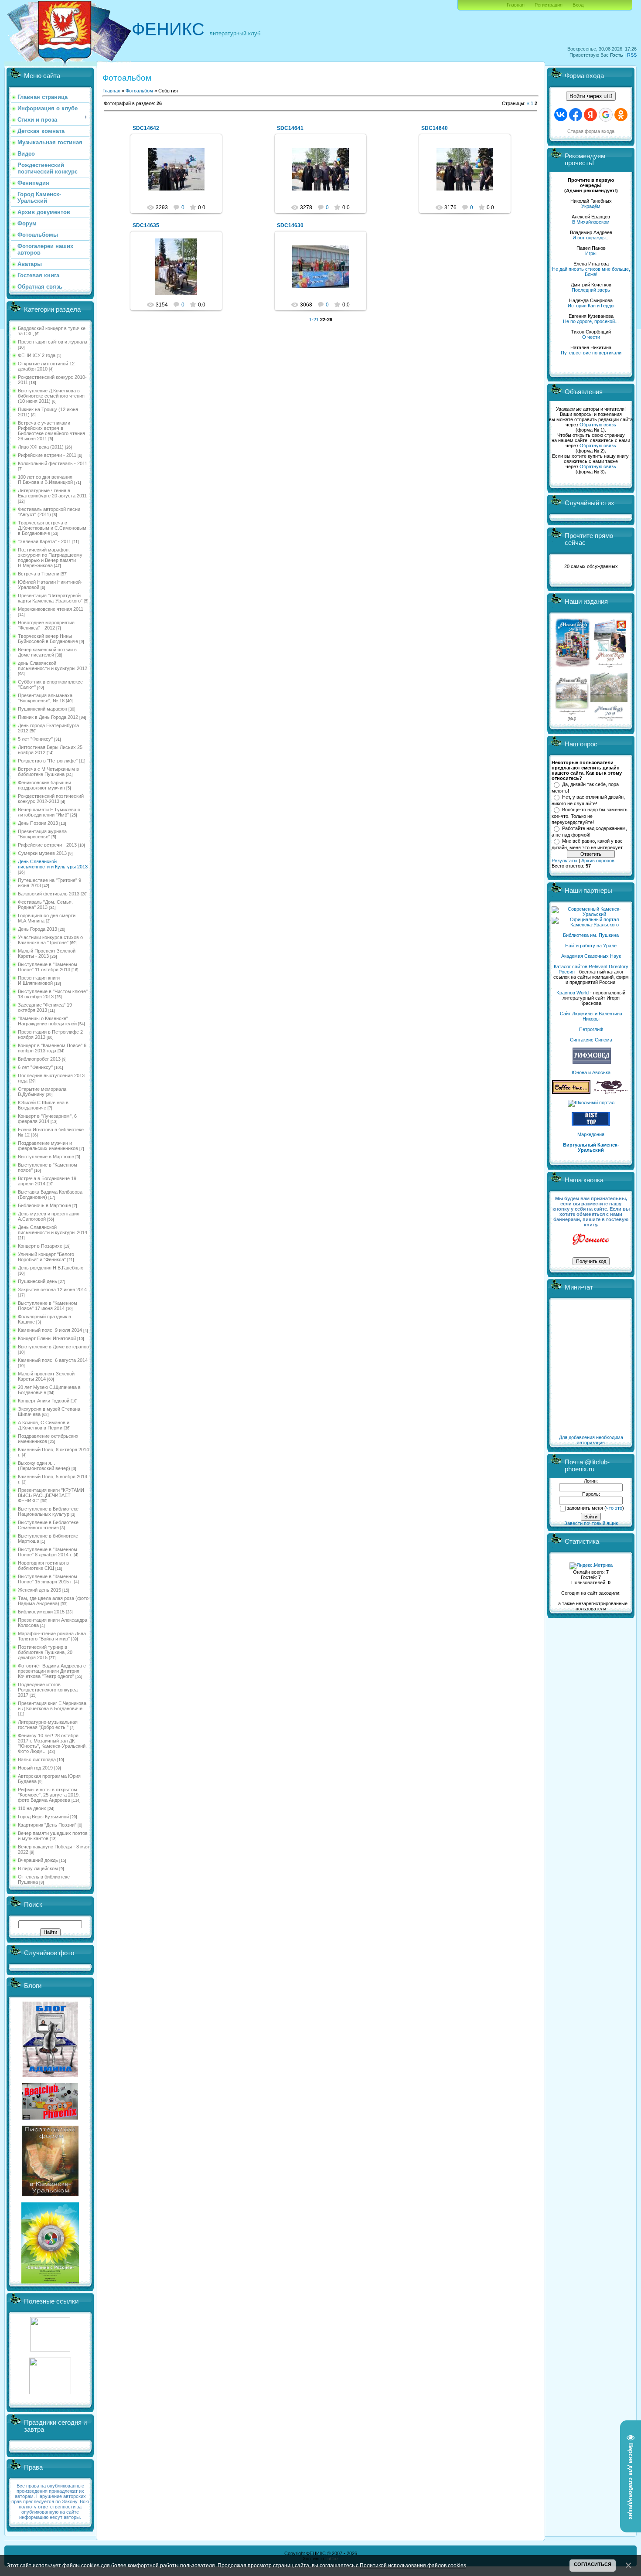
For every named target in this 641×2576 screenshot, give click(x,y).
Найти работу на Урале (591, 946)
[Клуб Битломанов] (50, 2118)
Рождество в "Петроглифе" (48, 761)
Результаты (564, 861)
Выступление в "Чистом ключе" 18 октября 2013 (53, 994)
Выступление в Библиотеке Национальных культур (48, 1511)
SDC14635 (146, 225)
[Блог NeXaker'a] (50, 2075)
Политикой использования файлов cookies (413, 2565)
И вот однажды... (591, 238)
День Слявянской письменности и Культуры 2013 (53, 864)
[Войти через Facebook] (576, 115)
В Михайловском (591, 222)
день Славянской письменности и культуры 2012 (53, 666)
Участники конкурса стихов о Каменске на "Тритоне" (50, 940)
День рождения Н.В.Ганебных (51, 1268)
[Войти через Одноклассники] (621, 115)
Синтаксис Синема (591, 1040)
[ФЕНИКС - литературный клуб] (591, 1240)
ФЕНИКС (168, 29)
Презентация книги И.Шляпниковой (39, 980)
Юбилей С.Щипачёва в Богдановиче (43, 1105)
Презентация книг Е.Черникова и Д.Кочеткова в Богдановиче (52, 1706)
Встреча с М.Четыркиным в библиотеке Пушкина (48, 772)
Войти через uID (591, 96)
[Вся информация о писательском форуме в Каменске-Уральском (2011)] (50, 2195)
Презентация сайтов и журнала (53, 342)
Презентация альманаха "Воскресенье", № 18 (45, 698)
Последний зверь (591, 290)
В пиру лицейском (38, 1868)
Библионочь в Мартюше (44, 1205)
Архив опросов (598, 861)
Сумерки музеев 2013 (42, 853)
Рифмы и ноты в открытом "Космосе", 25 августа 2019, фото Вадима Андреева (49, 1795)
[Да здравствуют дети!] (611, 1092)
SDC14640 (435, 128)
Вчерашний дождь (38, 1860)
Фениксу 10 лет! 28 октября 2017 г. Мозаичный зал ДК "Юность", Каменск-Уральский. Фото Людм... (52, 1743)
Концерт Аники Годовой (44, 1401)
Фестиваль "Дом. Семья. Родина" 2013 (45, 905)
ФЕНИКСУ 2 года (37, 355)
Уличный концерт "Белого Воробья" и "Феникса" (46, 1257)
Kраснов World (573, 993)
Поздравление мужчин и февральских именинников (48, 1146)
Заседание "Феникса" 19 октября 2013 (45, 1007)
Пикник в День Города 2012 (48, 717)
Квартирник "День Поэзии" (47, 1825)
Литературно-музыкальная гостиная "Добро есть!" (48, 1725)
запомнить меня (585, 1508)
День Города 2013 (38, 929)
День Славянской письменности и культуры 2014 (53, 1230)
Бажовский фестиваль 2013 (49, 894)
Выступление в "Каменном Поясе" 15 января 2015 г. (48, 1579)
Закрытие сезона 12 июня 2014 (52, 1290)
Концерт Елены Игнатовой (47, 1338)
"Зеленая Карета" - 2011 (44, 541)
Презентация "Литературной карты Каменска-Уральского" (50, 598)
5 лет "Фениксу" (35, 739)
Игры (591, 253)
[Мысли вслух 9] (609, 719)
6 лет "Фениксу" (35, 1067)
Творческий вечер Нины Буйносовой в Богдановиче (48, 639)
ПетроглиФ (591, 1029)
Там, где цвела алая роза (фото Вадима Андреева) (53, 1601)
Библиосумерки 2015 (41, 1612)
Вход (578, 5)
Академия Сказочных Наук (591, 956)
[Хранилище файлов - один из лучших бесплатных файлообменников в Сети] (50, 2392)
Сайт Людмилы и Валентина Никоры (591, 1016)
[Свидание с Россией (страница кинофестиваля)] (50, 2282)
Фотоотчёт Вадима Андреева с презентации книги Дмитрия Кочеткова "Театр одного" (52, 1671)
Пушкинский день (38, 1281)
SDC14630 (290, 225)
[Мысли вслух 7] (610, 667)
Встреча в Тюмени (39, 574)
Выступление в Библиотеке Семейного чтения (48, 1525)
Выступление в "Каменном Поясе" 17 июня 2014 (48, 1306)
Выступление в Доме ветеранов (53, 1347)
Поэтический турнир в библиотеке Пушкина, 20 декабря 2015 (45, 1652)
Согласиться (593, 2564)
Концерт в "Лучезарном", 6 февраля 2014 (47, 1119)
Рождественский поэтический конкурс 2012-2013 (51, 799)
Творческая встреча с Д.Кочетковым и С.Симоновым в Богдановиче (52, 528)
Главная (516, 5)
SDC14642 (146, 128)
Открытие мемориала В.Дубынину (42, 1092)
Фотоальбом (139, 91)
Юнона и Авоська (591, 1072)
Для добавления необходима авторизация (591, 1440)
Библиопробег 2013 (39, 1059)
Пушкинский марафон (43, 709)
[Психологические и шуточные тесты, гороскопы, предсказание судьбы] (50, 2350)
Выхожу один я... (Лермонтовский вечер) (44, 1466)
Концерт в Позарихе (40, 1246)
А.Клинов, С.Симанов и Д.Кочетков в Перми (44, 1425)
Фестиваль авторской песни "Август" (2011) (49, 512)
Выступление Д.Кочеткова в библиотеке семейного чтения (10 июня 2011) (51, 396)
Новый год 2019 (35, 1768)
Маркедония (591, 1134)
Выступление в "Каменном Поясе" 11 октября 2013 (48, 967)
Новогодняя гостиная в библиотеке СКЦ (43, 1565)
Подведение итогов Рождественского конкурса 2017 (48, 1690)
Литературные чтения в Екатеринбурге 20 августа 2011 (52, 493)
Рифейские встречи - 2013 (47, 845)
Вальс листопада (37, 1759)
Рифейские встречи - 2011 (47, 455)
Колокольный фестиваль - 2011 (53, 463)
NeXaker (180, 177)
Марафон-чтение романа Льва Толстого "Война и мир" (52, 1636)
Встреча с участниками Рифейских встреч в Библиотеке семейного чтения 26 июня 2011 (51, 431)
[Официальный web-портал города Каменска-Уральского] (591, 925)
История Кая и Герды (591, 306)
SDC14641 (290, 128)
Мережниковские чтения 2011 (51, 609)
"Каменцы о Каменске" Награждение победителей (47, 1021)
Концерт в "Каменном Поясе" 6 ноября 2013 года (52, 1048)
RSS (632, 55)
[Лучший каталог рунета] (591, 1124)
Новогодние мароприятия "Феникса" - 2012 (46, 625)
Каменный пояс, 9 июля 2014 (50, 1330)
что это (614, 1508)
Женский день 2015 (39, 1590)
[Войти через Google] (606, 115)
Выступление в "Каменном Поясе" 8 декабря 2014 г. (48, 1552)
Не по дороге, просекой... (591, 321)
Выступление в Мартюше (46, 1157)
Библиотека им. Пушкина (591, 935)
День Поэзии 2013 (38, 823)
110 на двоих (32, 1808)
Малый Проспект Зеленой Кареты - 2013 (47, 953)
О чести (591, 337)
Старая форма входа (591, 131)
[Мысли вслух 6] (573, 667)
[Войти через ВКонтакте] (561, 115)
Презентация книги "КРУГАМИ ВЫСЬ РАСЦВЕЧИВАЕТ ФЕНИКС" (51, 1495)
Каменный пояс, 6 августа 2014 (53, 1360)
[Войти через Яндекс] (590, 115)
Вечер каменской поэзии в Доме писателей (47, 652)
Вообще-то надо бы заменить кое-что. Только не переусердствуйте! (590, 816)
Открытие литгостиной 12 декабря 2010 (46, 366)
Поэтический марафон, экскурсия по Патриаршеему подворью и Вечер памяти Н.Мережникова (50, 558)
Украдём (591, 206)
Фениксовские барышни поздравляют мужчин (44, 785)
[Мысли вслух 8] (572, 719)
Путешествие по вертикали (591, 353)
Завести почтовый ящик (591, 1523)
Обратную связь (598, 425)
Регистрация (549, 5)
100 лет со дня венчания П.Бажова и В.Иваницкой (45, 480)
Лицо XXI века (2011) (41, 447)
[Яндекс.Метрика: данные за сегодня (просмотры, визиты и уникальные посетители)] (591, 1566)
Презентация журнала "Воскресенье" (42, 834)
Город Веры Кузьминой (43, 1817)
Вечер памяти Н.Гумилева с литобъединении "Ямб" (49, 812)
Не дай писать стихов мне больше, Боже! (591, 272)
